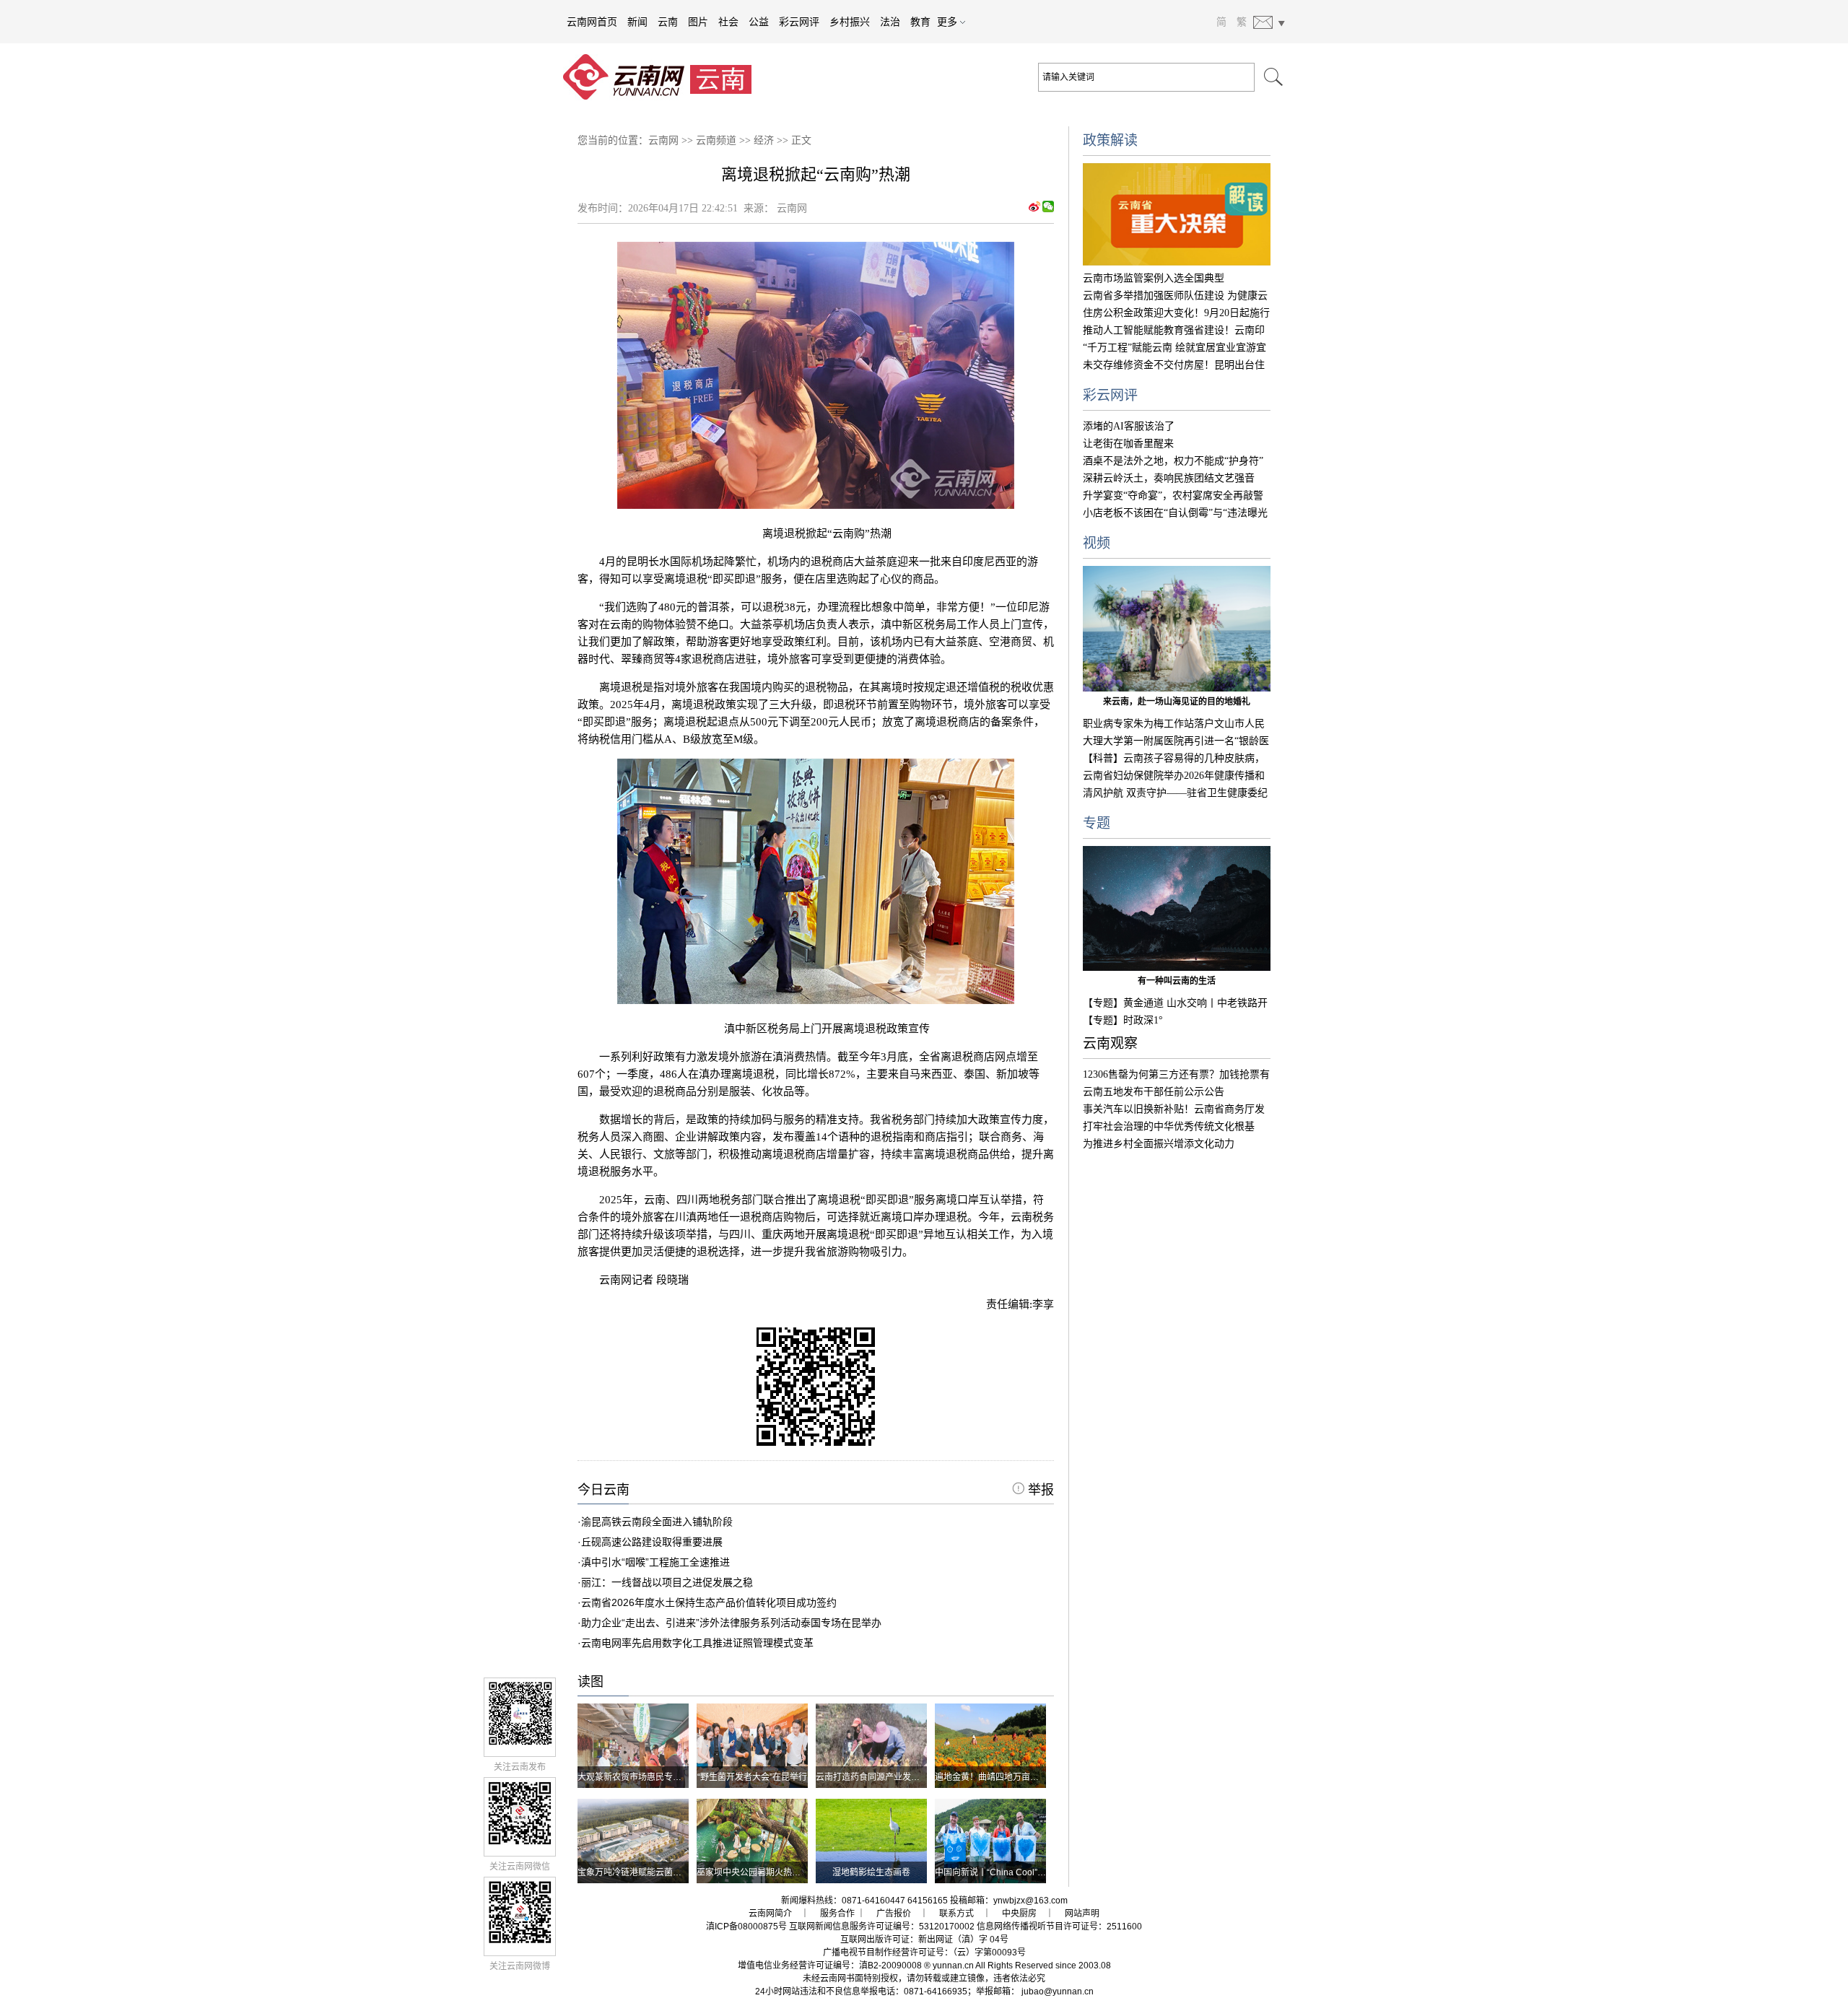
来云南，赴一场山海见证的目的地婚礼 (1177, 702)
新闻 (637, 22)
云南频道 (716, 140)
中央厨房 (1019, 1914)
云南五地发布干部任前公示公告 (1154, 1092)
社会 (728, 22)
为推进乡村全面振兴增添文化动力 (1159, 1144)
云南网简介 (770, 1914)
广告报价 (894, 1914)
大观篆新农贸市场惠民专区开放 (638, 1777)
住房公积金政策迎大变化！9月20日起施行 (1176, 313)
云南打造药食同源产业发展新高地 (881, 1777)
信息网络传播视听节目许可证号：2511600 (1059, 1927)
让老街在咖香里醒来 (1128, 444)
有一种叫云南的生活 (1177, 981)
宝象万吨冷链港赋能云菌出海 (634, 1872)
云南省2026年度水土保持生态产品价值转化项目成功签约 (709, 1602)
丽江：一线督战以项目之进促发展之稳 (667, 1582)
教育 (920, 22)
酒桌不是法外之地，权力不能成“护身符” (1173, 461)
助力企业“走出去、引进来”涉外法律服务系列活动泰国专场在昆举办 (731, 1623)
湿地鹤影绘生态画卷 (871, 1872)
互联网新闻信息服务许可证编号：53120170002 (882, 1927)
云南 (668, 22)
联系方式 (956, 1914)
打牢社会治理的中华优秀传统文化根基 (1169, 1126)
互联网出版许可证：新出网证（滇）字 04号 (924, 1940)
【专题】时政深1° (1123, 1020)
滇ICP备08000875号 (746, 1927)
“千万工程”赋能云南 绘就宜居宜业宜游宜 (1174, 348)
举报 (1039, 1490)
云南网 (663, 140)
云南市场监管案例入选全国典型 (1154, 278)
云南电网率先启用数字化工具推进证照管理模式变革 (697, 1643)
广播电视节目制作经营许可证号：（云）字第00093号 (924, 1953)
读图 (590, 1682)
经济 (764, 140)
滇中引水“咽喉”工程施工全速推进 (655, 1562)
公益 (759, 22)
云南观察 (1110, 1043)
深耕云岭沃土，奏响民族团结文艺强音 (1169, 478)
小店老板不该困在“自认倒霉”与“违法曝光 (1175, 513)
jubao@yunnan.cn (1058, 1992)
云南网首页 (592, 22)
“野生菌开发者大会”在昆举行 (752, 1777)
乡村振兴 (850, 22)
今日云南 (603, 1490)
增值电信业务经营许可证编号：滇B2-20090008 (830, 1966)
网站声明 (1082, 1914)
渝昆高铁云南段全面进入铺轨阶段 (657, 1522)
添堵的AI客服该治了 (1129, 426)
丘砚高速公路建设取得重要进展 (652, 1542)
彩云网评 (799, 22)
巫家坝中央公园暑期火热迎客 (753, 1872)
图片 (698, 22)
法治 (890, 22)
